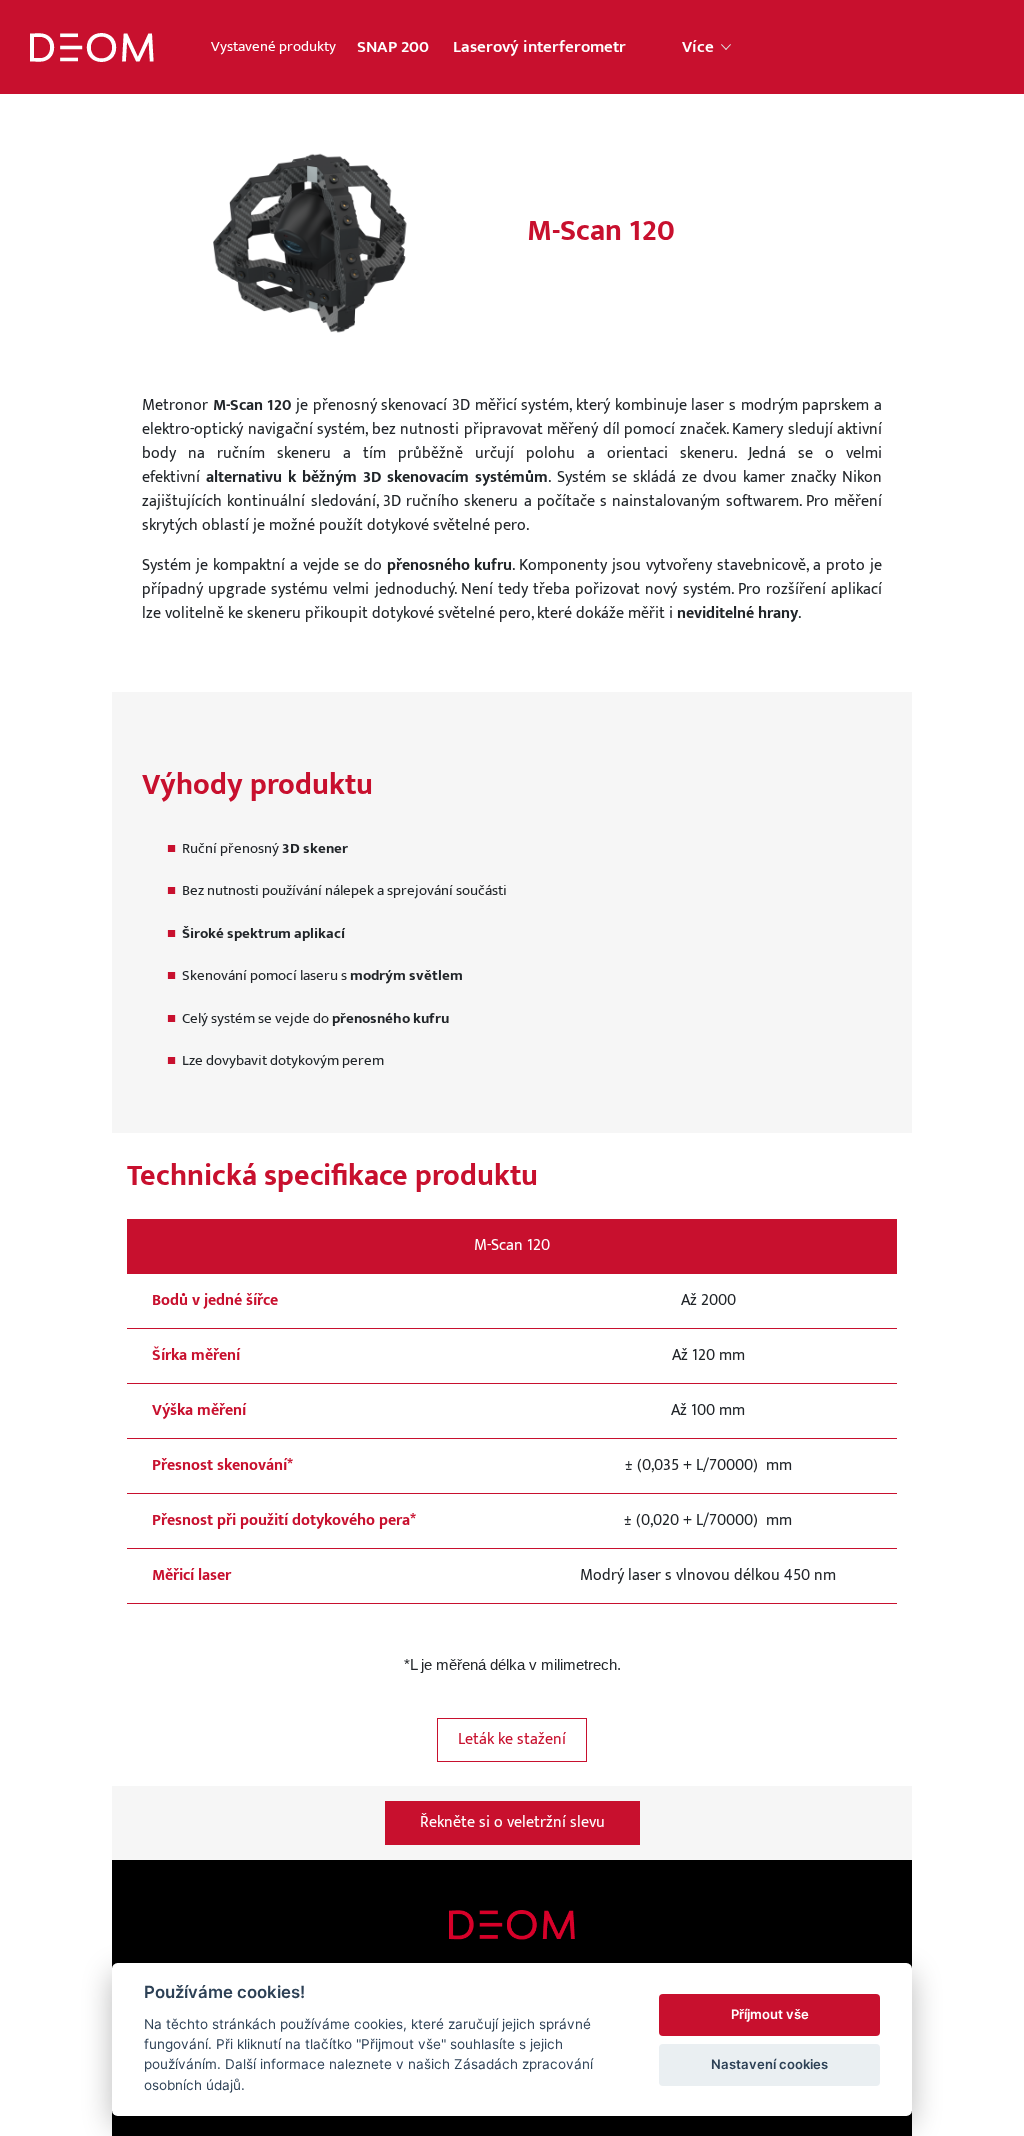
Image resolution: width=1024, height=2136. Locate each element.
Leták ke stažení (512, 1739)
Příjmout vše (770, 2014)
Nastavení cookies (769, 2064)
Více (700, 47)
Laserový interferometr (539, 47)
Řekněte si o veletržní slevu (512, 1822)
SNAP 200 (393, 47)
